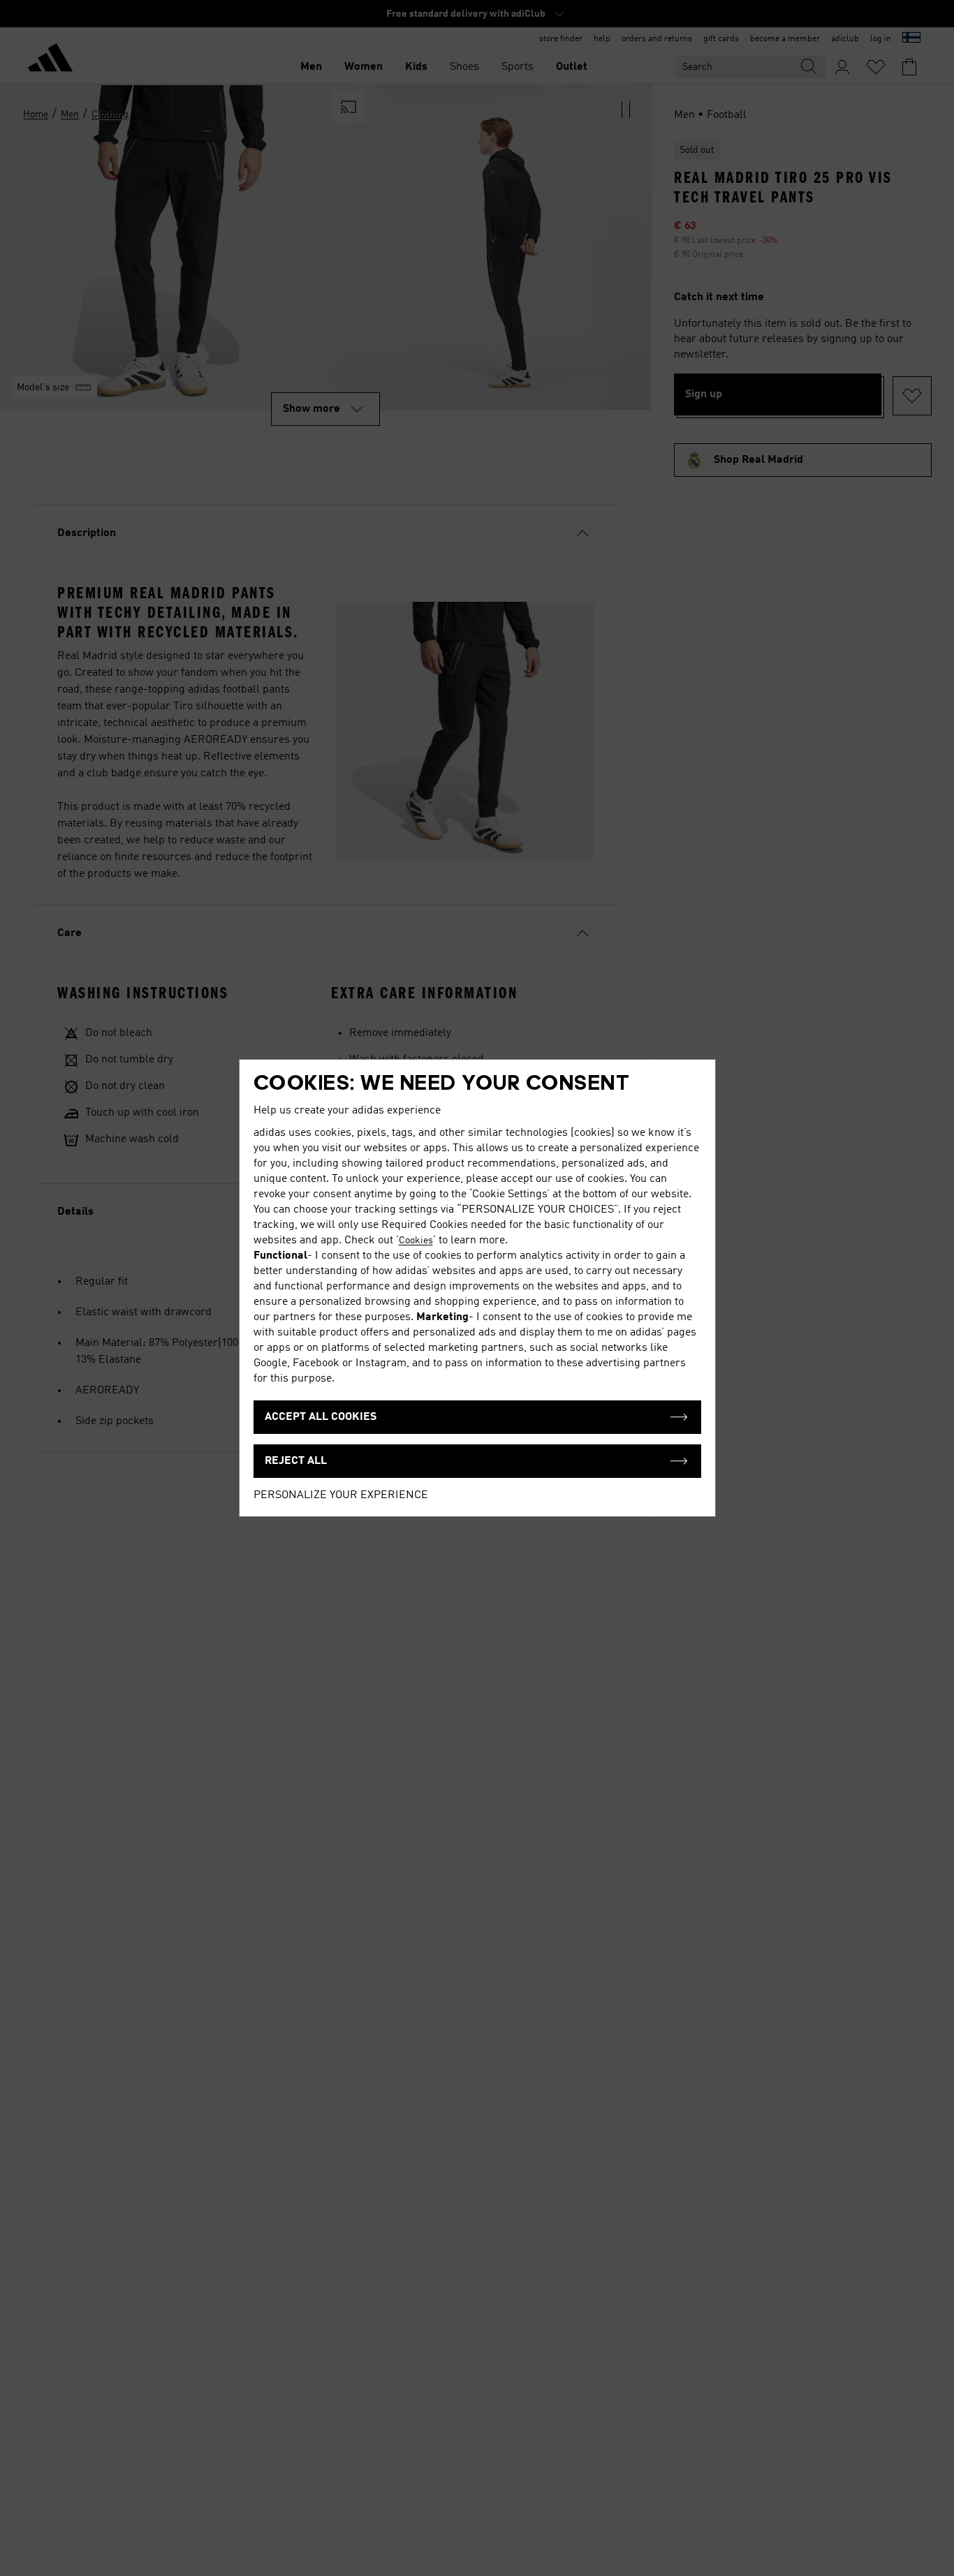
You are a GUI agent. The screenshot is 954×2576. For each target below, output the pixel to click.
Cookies (416, 1241)
